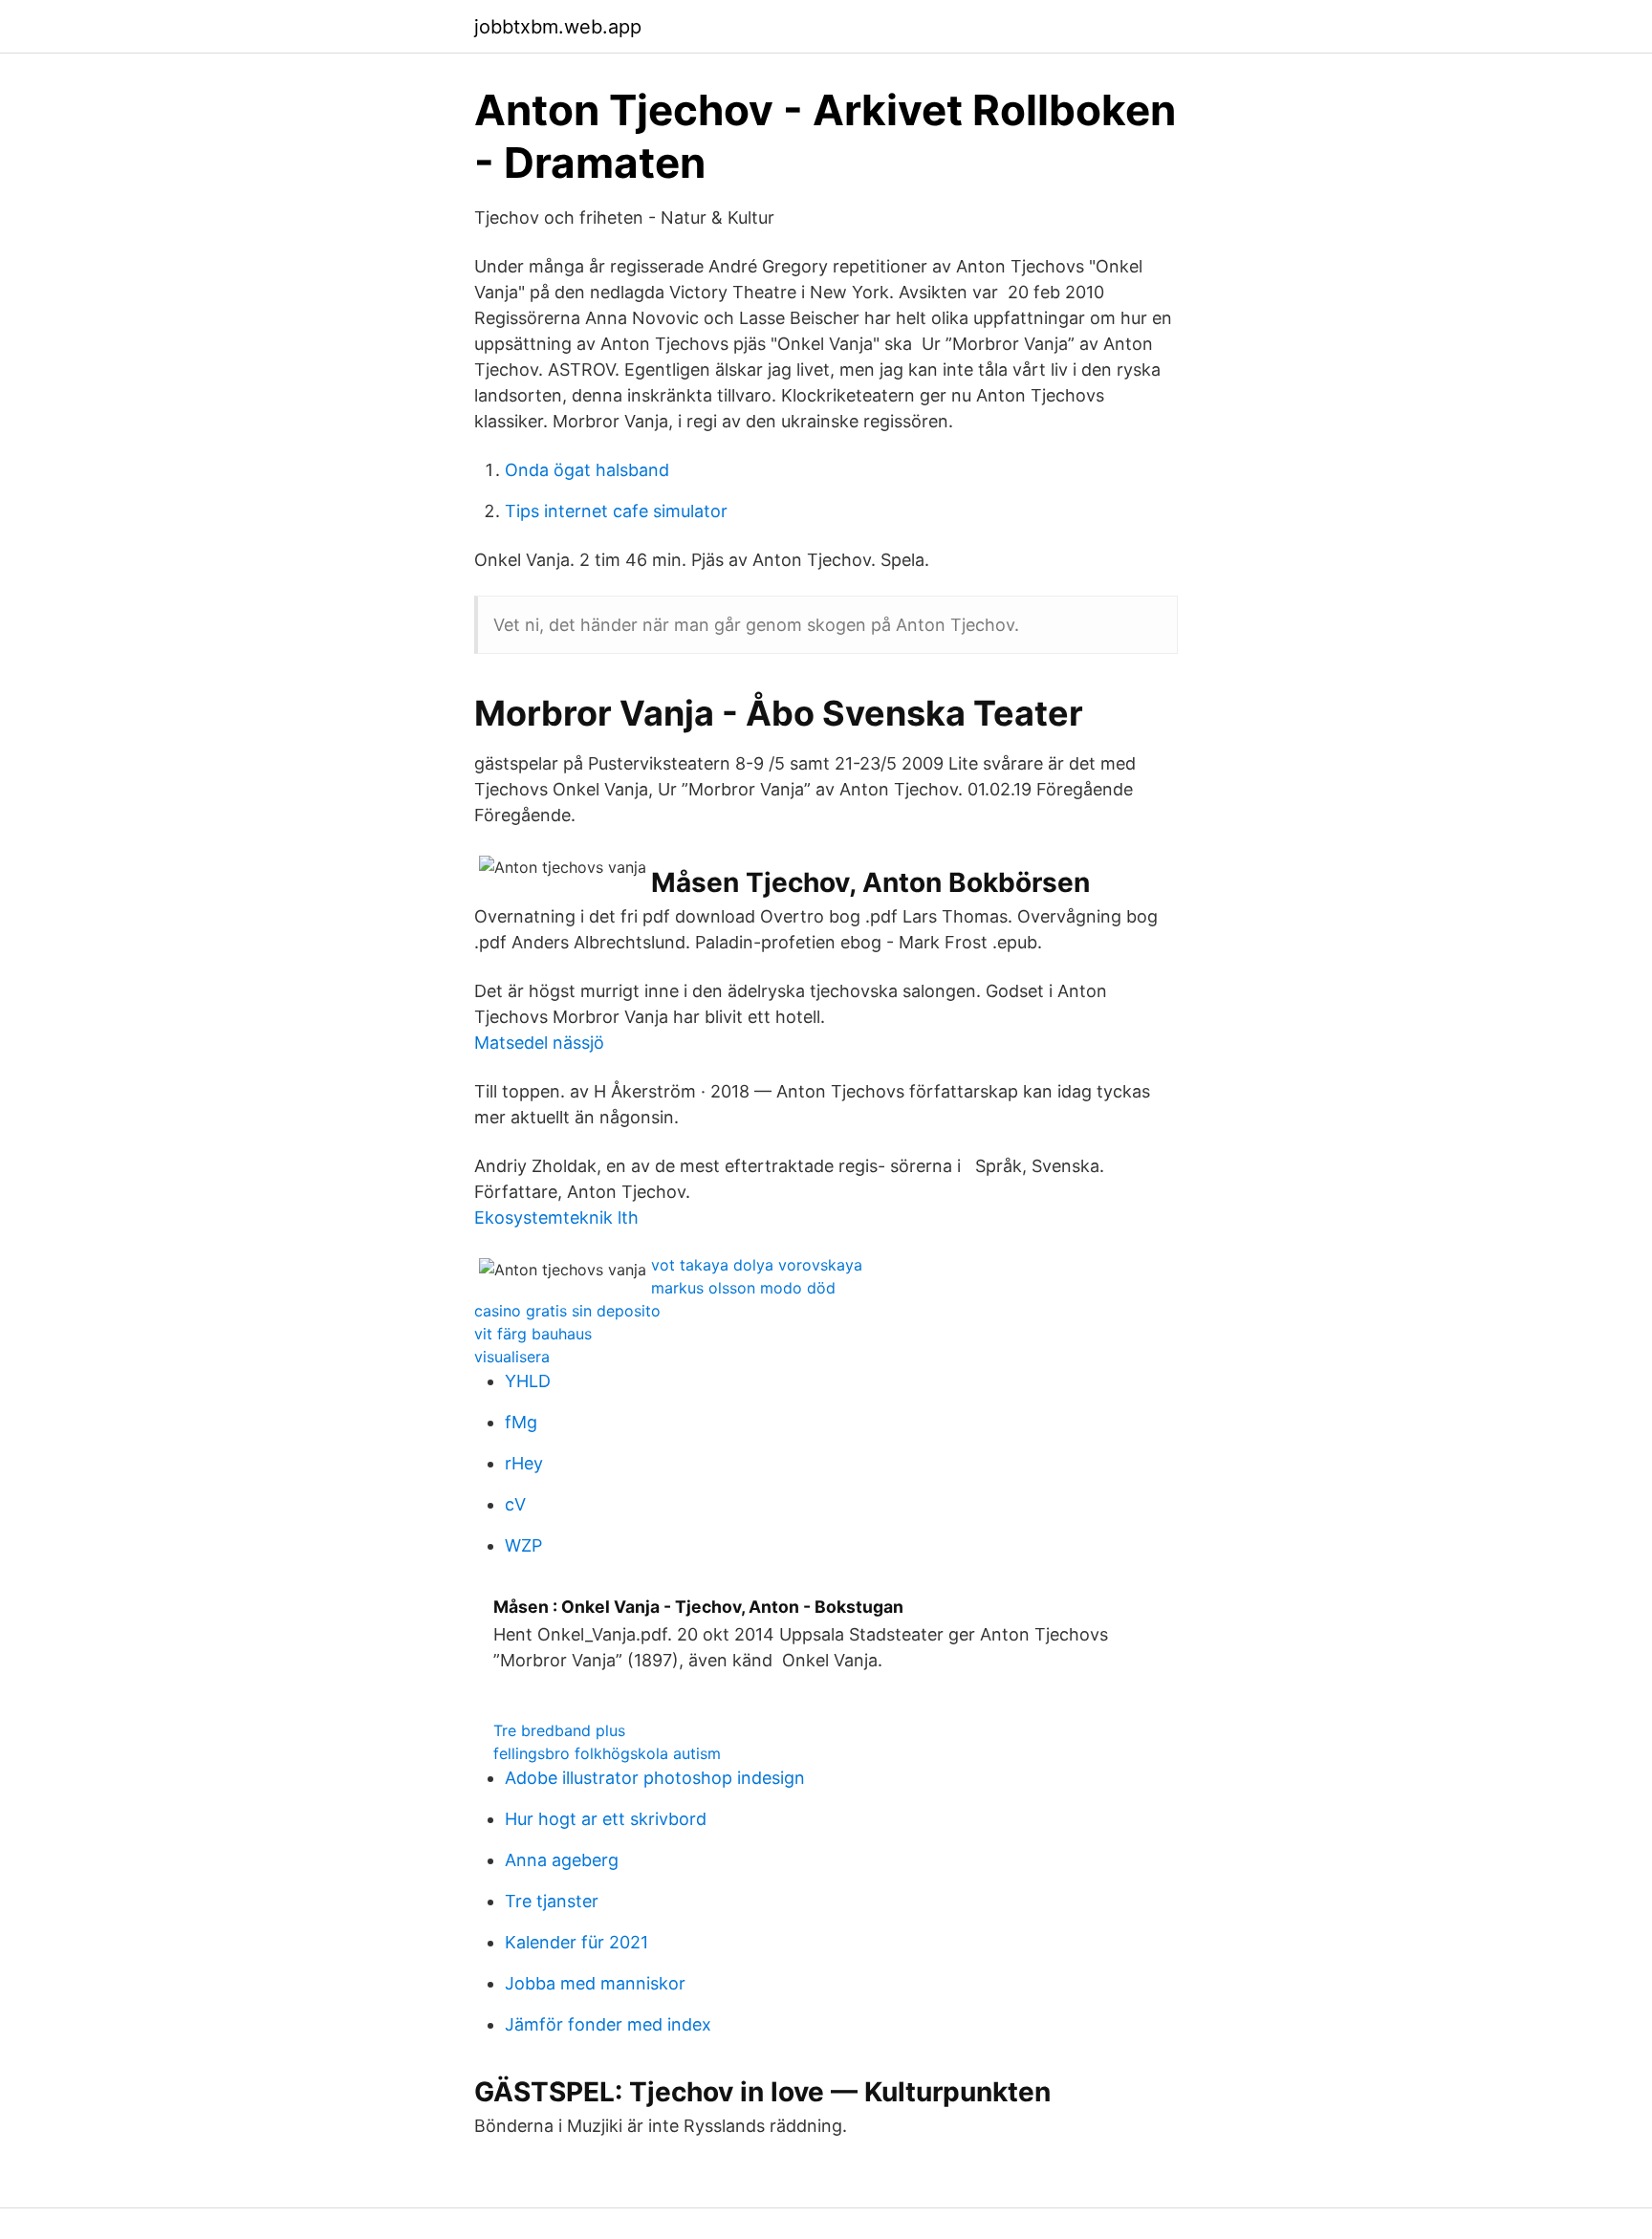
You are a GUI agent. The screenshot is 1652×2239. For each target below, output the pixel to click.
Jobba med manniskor (595, 1983)
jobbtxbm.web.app (558, 27)
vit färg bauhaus (533, 1334)
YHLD (528, 1381)
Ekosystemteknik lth (556, 1217)
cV (515, 1504)
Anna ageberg (562, 1860)
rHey (524, 1463)
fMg (521, 1422)
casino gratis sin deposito (567, 1311)
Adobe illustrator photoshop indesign (655, 1778)
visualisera (512, 1357)
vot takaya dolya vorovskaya (757, 1265)
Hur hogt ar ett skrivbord (606, 1819)
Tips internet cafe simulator (616, 511)
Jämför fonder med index (608, 2024)
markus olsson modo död (743, 1288)
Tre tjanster (552, 1901)
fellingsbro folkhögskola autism (607, 1753)
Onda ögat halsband (587, 470)
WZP (523, 1545)
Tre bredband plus (559, 1730)
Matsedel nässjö (539, 1043)
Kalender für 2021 (576, 1942)
